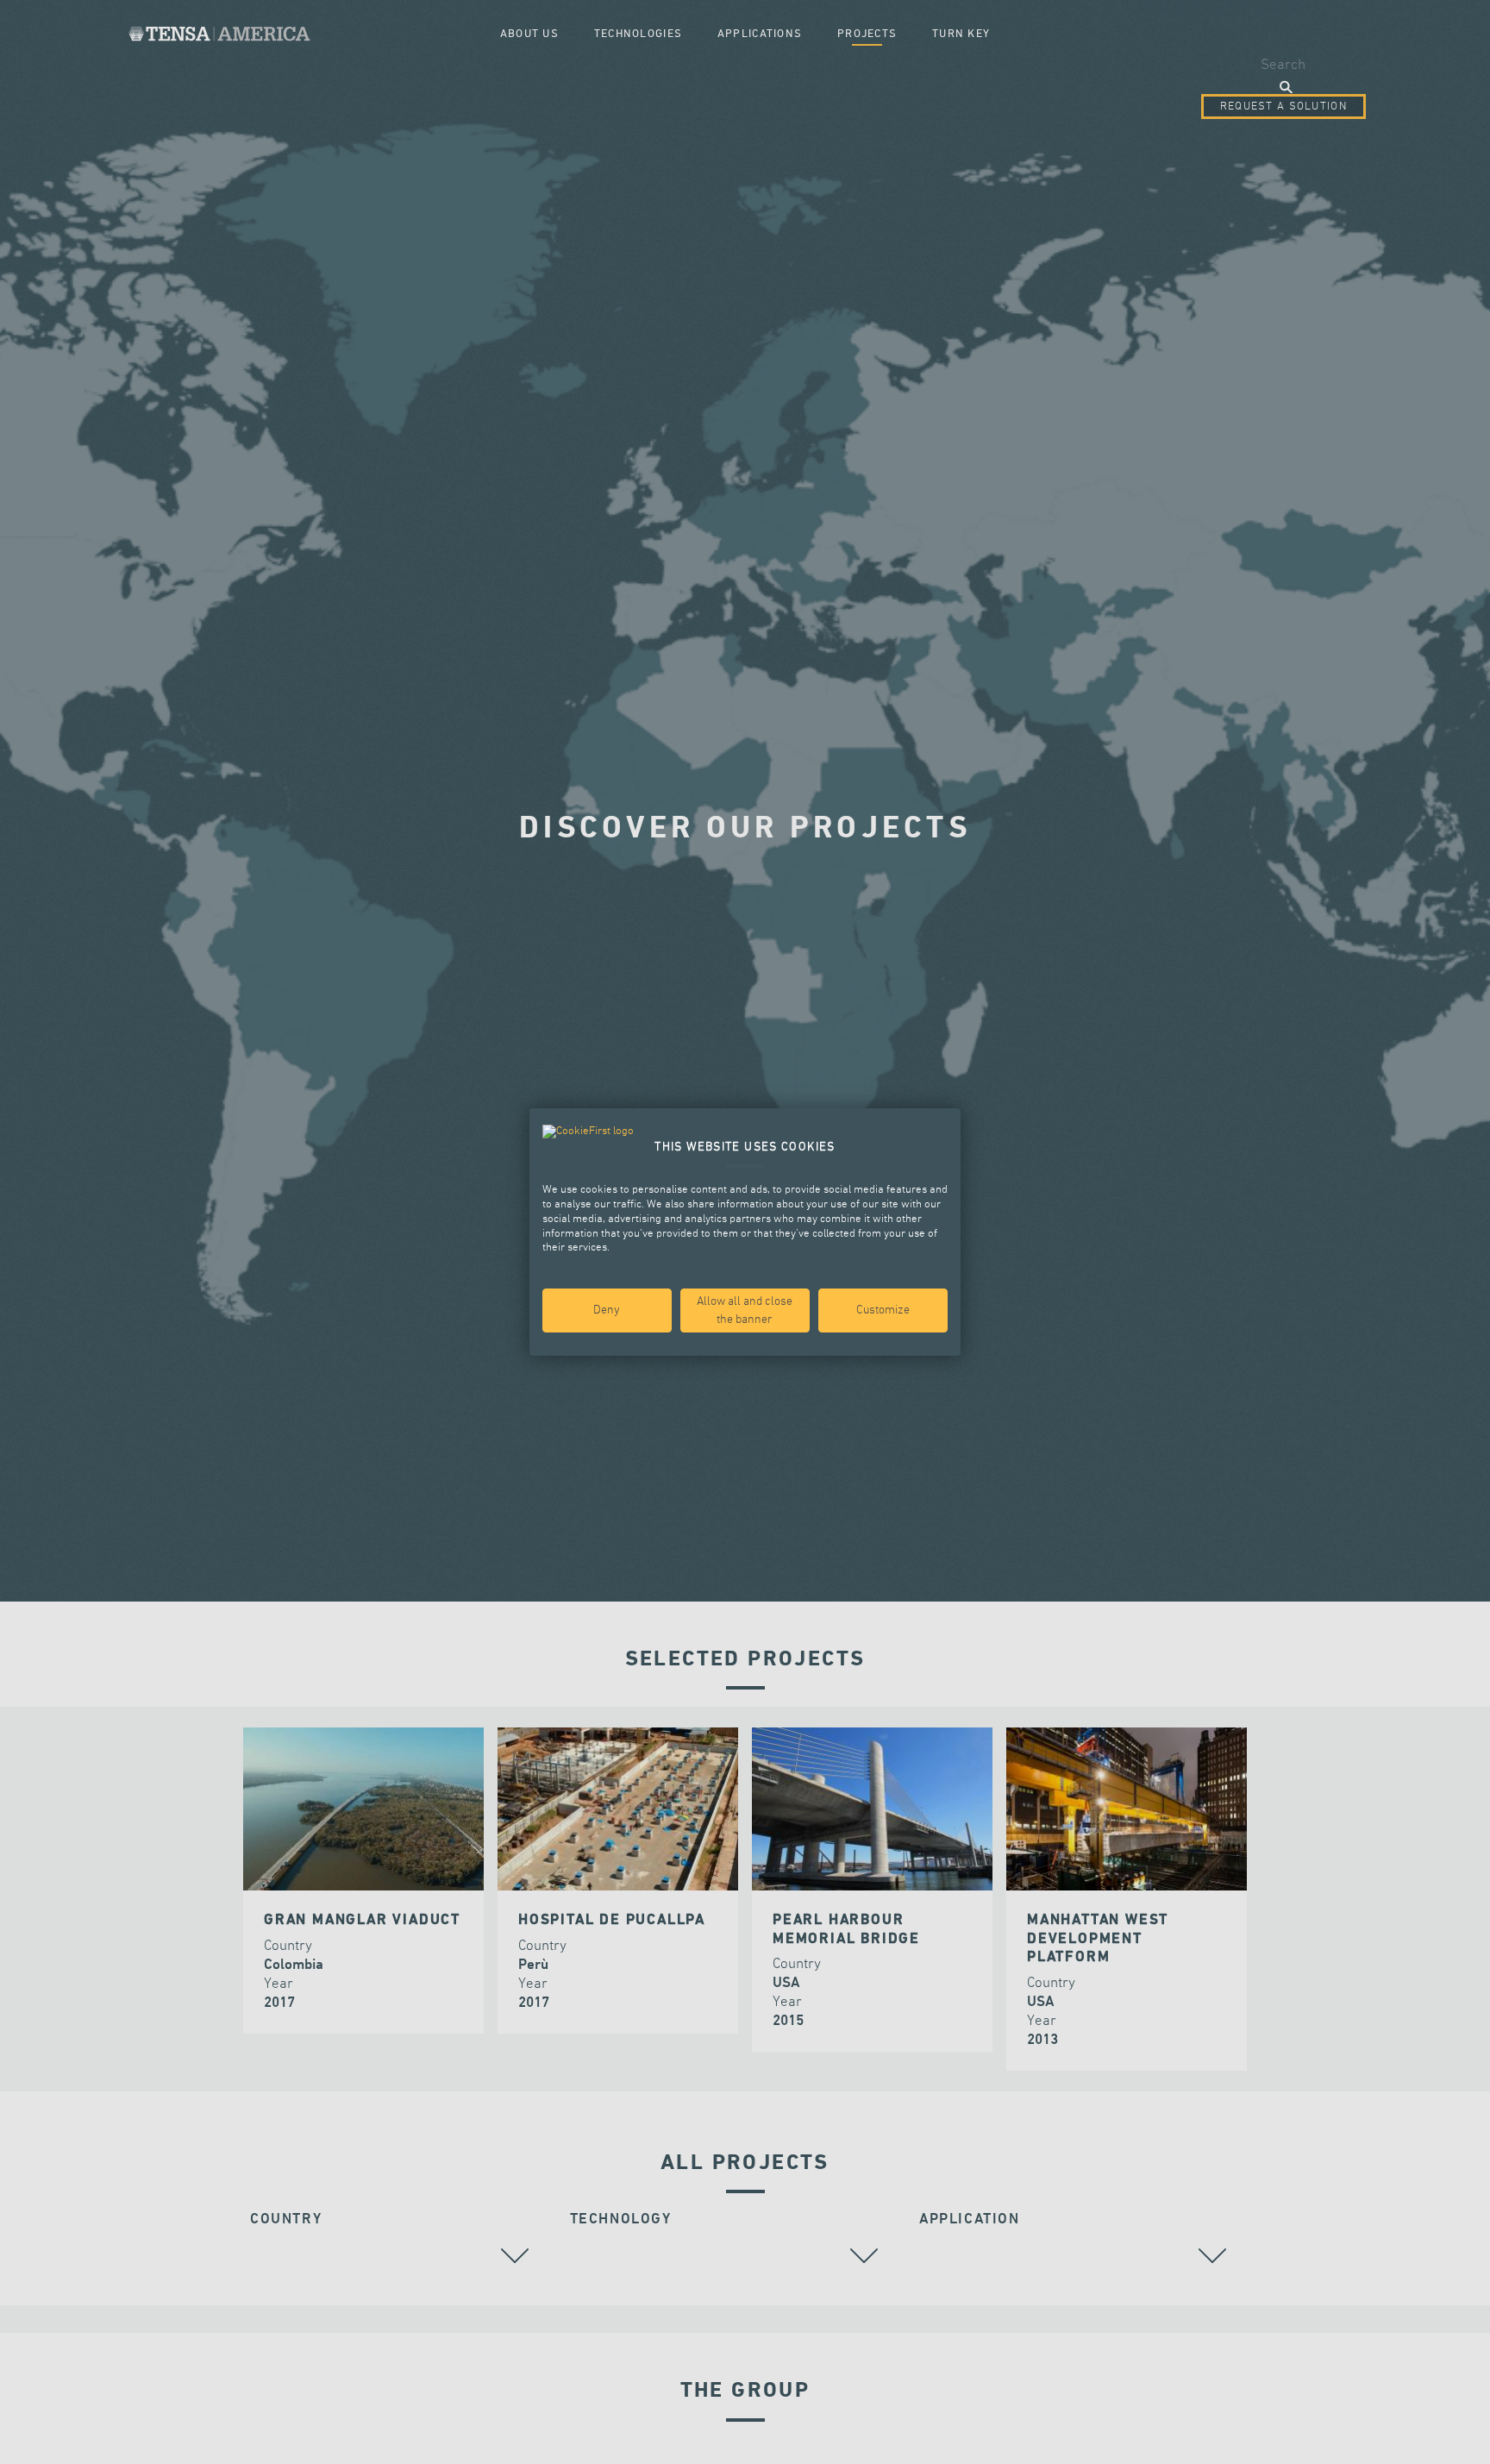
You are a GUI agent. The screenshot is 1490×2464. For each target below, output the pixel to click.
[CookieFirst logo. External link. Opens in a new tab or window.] (588, 1132)
